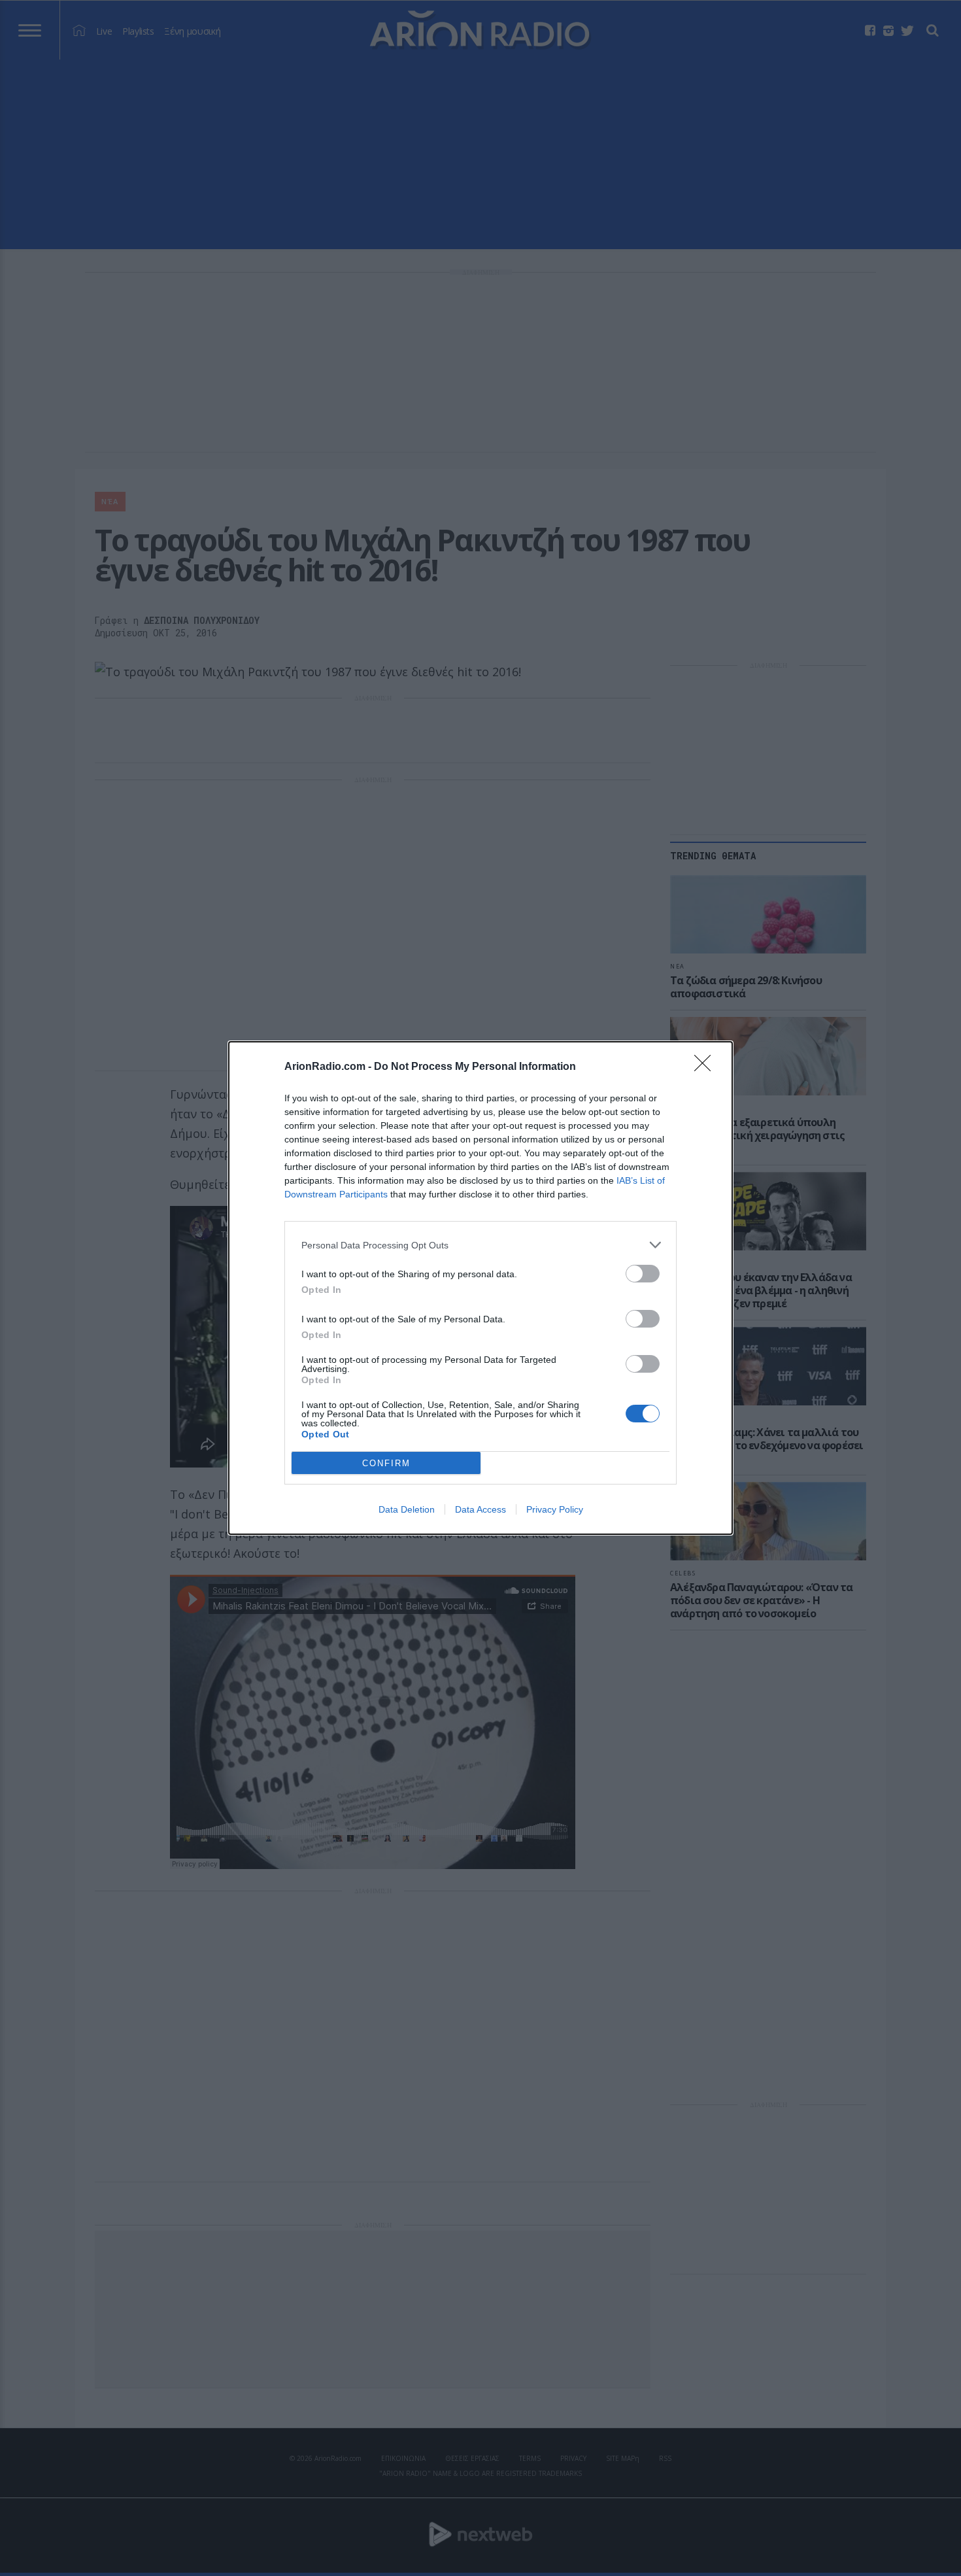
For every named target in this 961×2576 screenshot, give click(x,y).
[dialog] (480, 1288)
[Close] (707, 1067)
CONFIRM (386, 1463)
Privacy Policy (555, 1509)
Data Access (480, 1509)
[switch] (643, 1274)
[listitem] (480, 1245)
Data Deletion (407, 1509)
